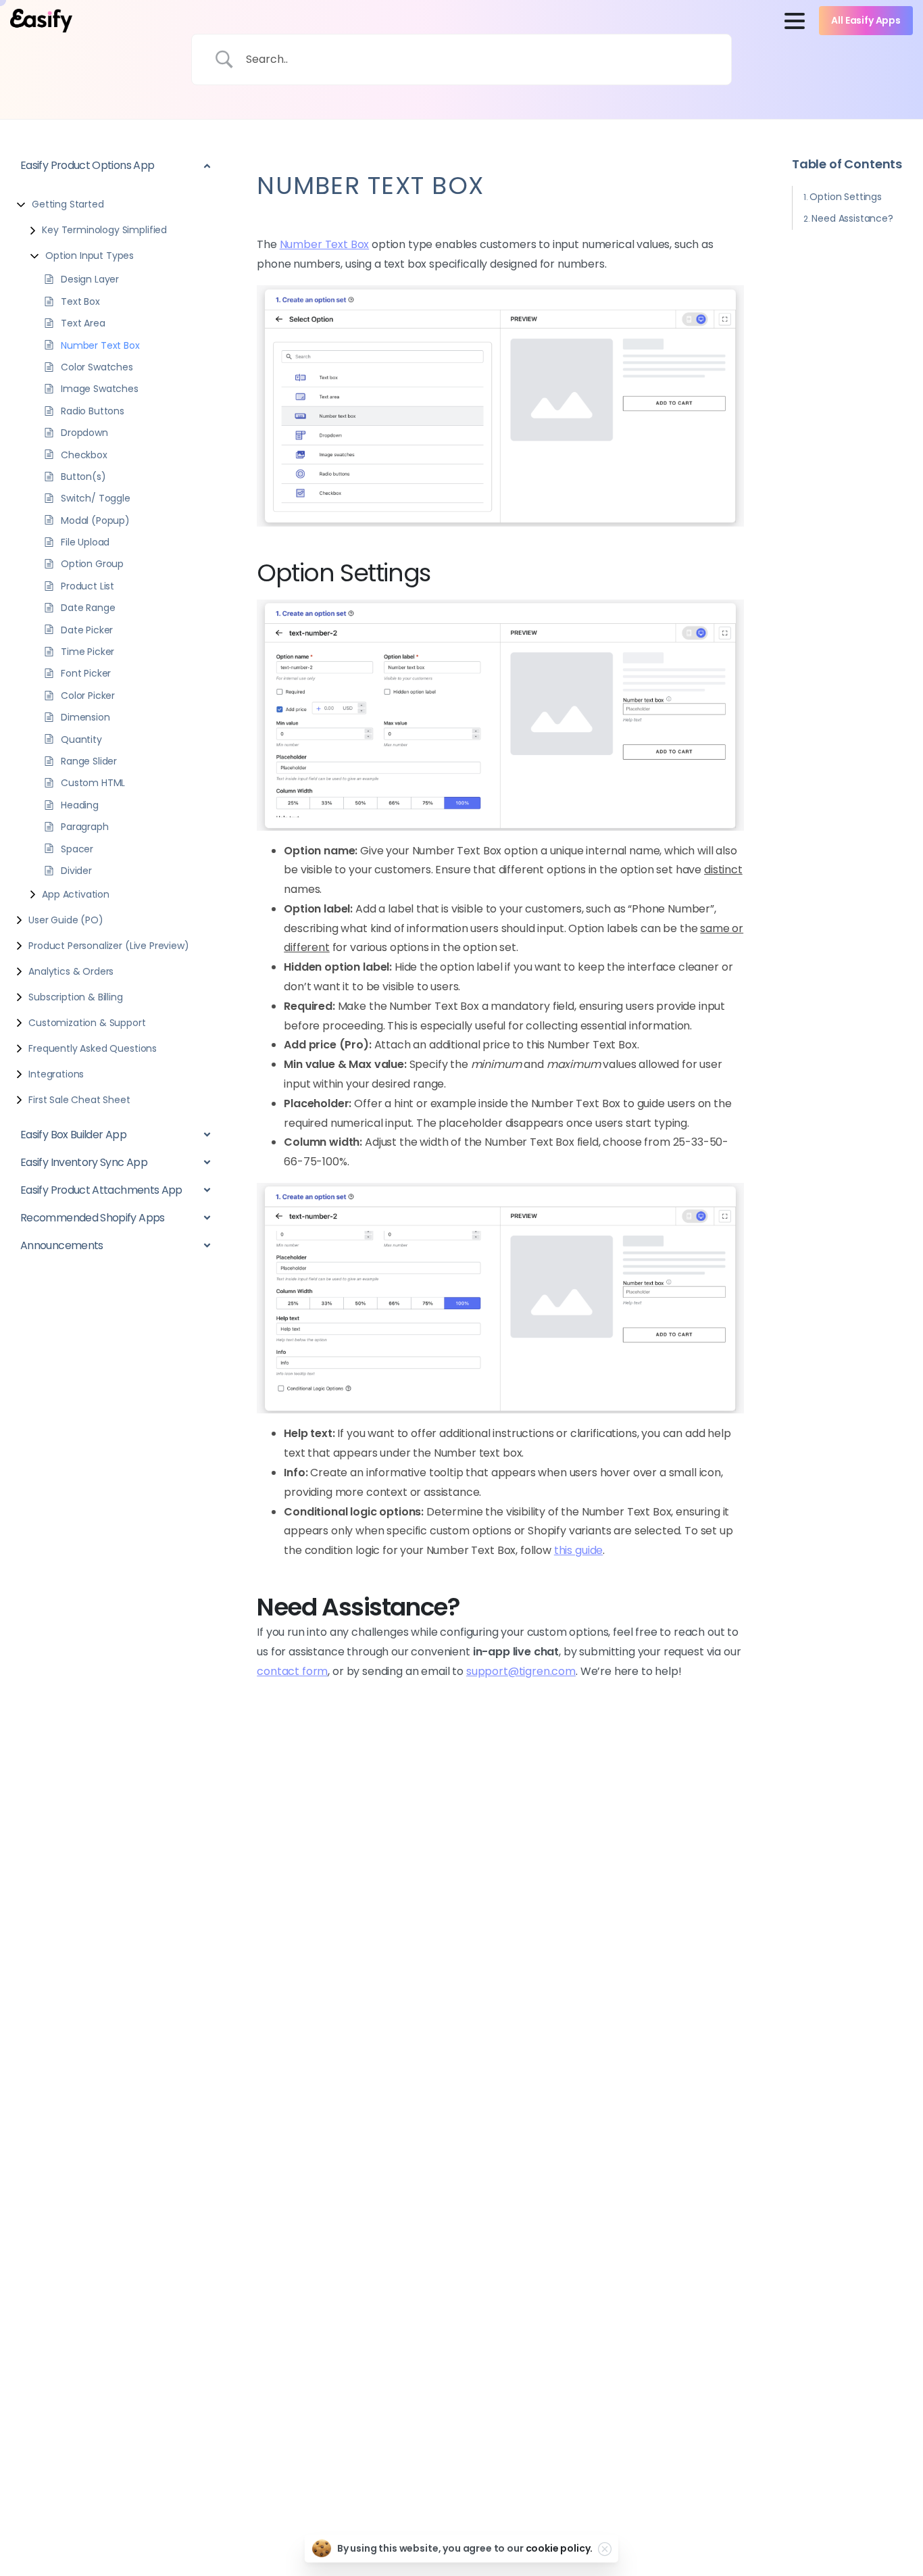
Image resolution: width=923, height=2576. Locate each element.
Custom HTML (93, 783)
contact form (292, 1671)
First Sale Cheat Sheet (79, 1100)
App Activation (76, 894)
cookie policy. (559, 2548)
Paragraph (85, 827)
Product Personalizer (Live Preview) (108, 946)
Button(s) (83, 477)
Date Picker (87, 629)
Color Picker (88, 695)
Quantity (81, 739)
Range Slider (89, 761)
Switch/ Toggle (96, 498)
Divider (76, 871)
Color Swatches (97, 367)
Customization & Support (87, 1023)
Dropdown (84, 433)
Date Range (88, 608)
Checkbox (84, 454)
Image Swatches (100, 389)
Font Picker (86, 673)
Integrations (56, 1074)
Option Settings (846, 196)
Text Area (83, 323)
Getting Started (68, 204)
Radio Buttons (93, 410)
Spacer (77, 848)
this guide (578, 1550)
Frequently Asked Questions (93, 1048)
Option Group (92, 564)
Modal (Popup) (95, 520)
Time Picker (88, 652)
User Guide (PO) (66, 920)
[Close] (605, 2549)
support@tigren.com (521, 1671)
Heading (80, 804)
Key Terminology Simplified (104, 230)
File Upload (85, 542)
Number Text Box (100, 345)
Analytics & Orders (71, 971)
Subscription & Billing (75, 997)
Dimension (85, 717)
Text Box (80, 301)
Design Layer (90, 279)
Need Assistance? (852, 218)
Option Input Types (90, 256)
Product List (88, 585)
